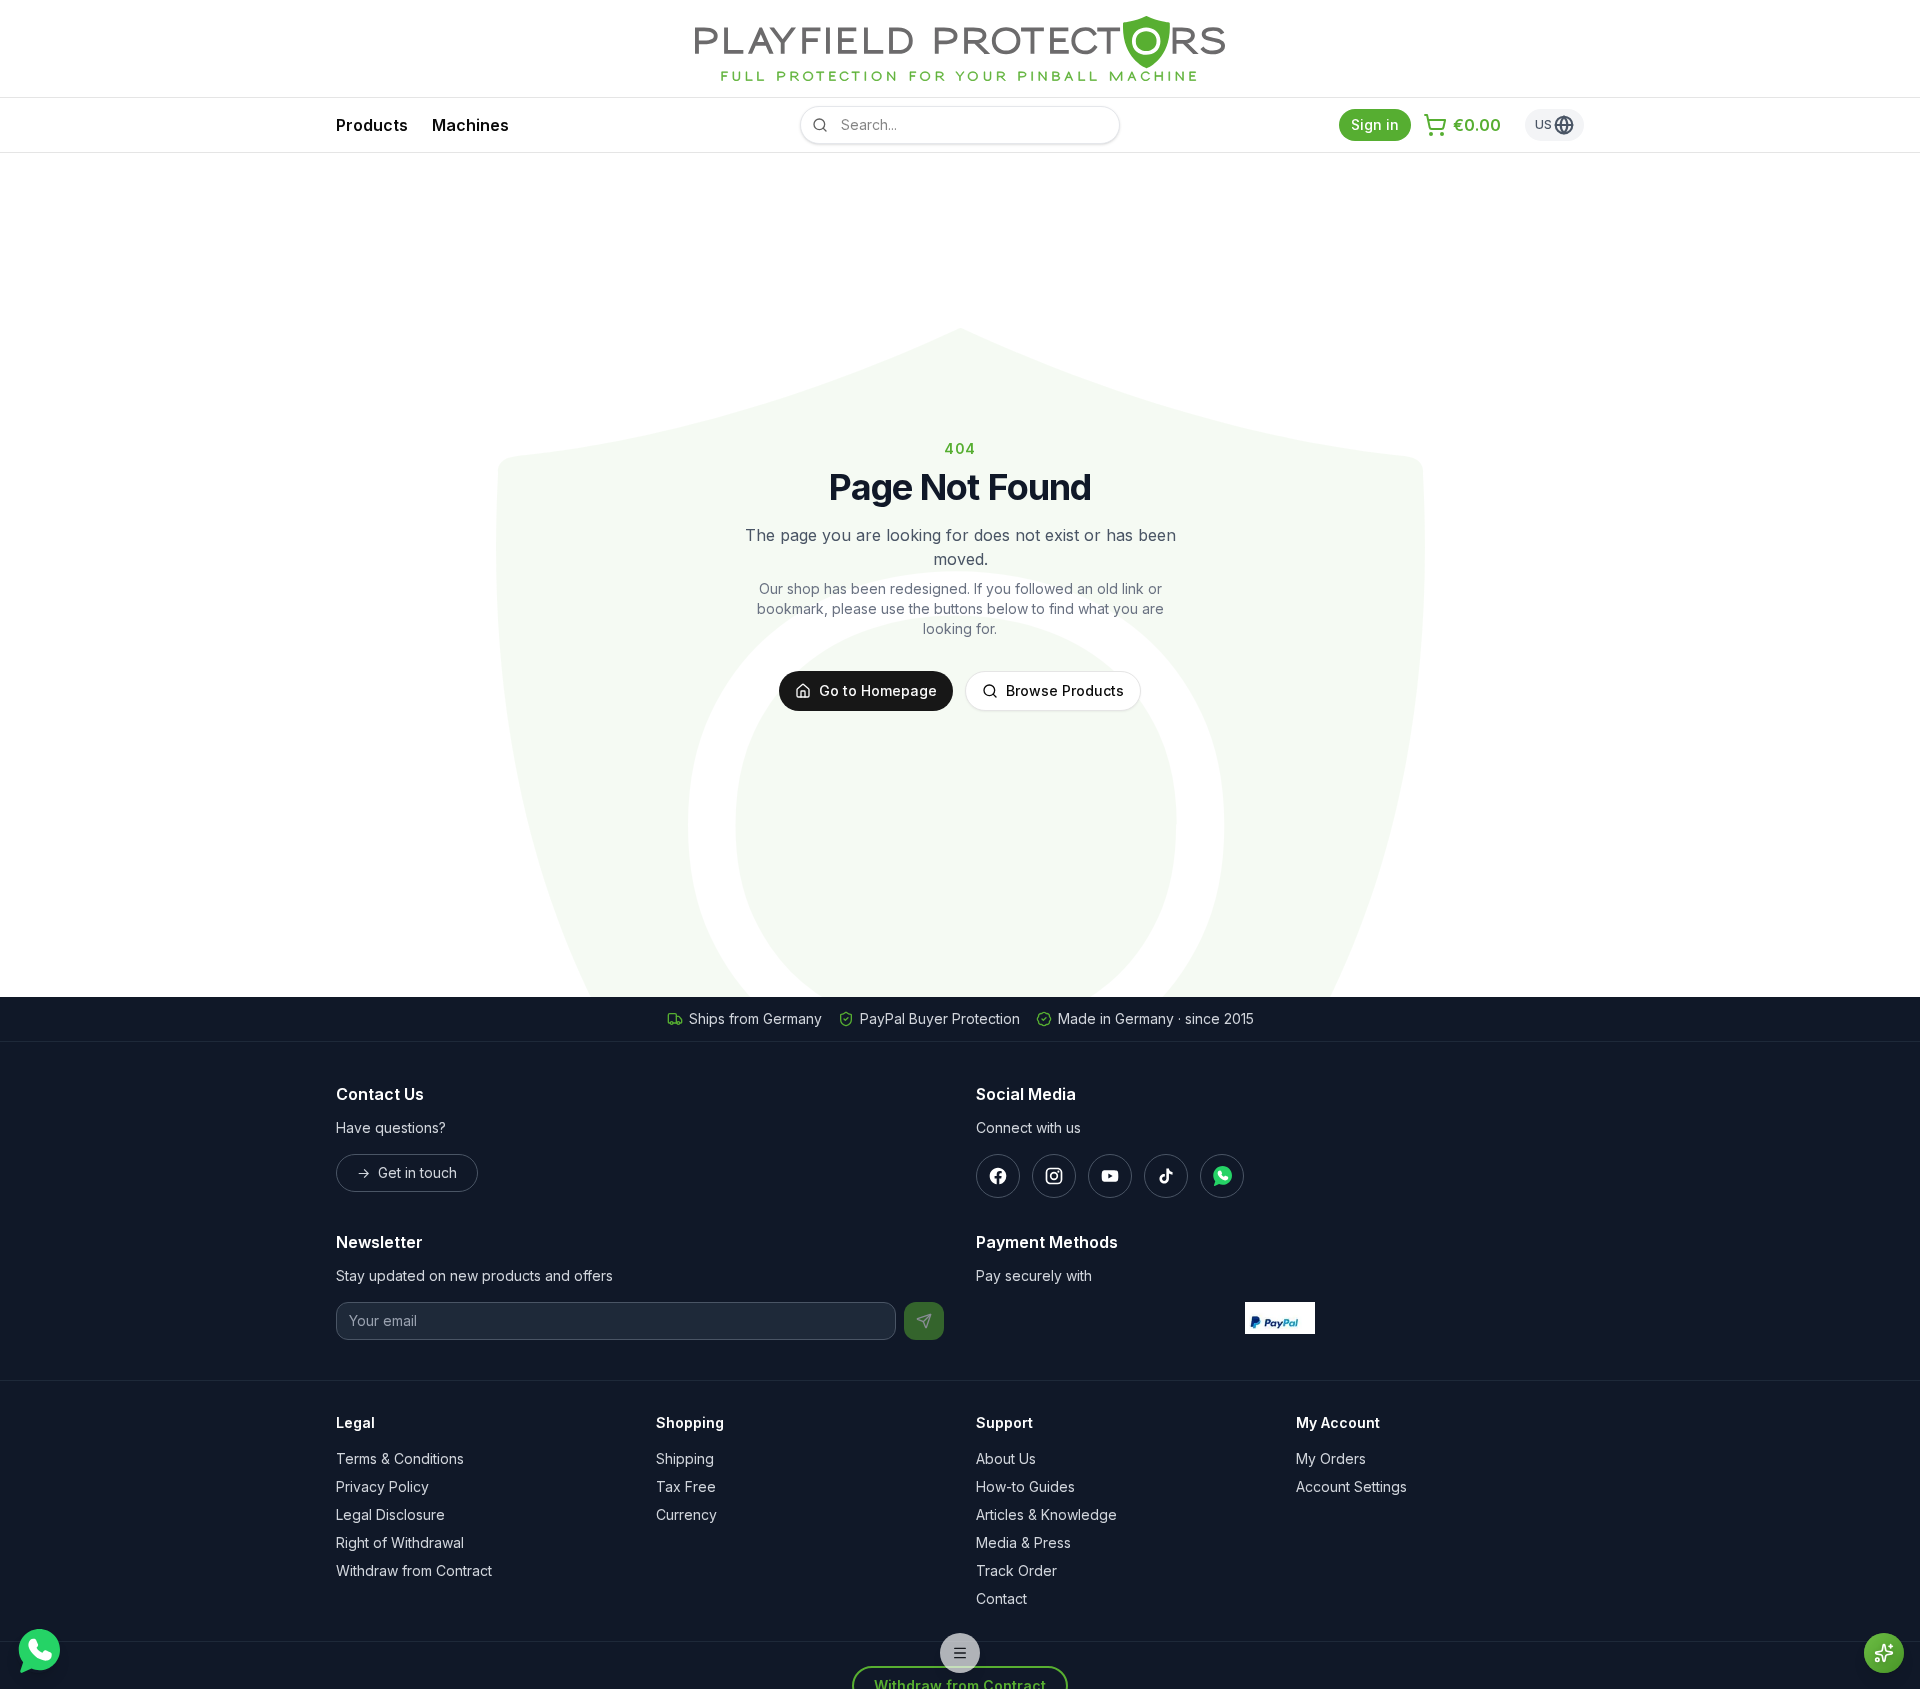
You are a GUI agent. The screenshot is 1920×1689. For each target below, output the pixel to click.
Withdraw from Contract (414, 1570)
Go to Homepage (878, 690)
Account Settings (1351, 1486)
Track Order (1016, 1570)
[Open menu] (960, 1653)
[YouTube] (1110, 1176)
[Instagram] (1054, 1176)
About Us (1006, 1458)
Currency (686, 1514)
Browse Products (1065, 690)
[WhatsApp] (1222, 1176)
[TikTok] (1166, 1176)
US (1543, 124)
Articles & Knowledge (1046, 1514)
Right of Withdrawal (400, 1542)
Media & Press (1023, 1542)
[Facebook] (998, 1176)
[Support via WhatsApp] (38, 1651)
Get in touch (407, 1172)
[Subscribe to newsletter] (924, 1321)
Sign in (1375, 124)
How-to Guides (1025, 1486)
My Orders (1331, 1458)
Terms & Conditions (400, 1458)
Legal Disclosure (390, 1514)
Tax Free (686, 1486)
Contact (1001, 1598)
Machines (470, 125)
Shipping (685, 1458)
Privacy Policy (382, 1486)
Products (372, 125)
